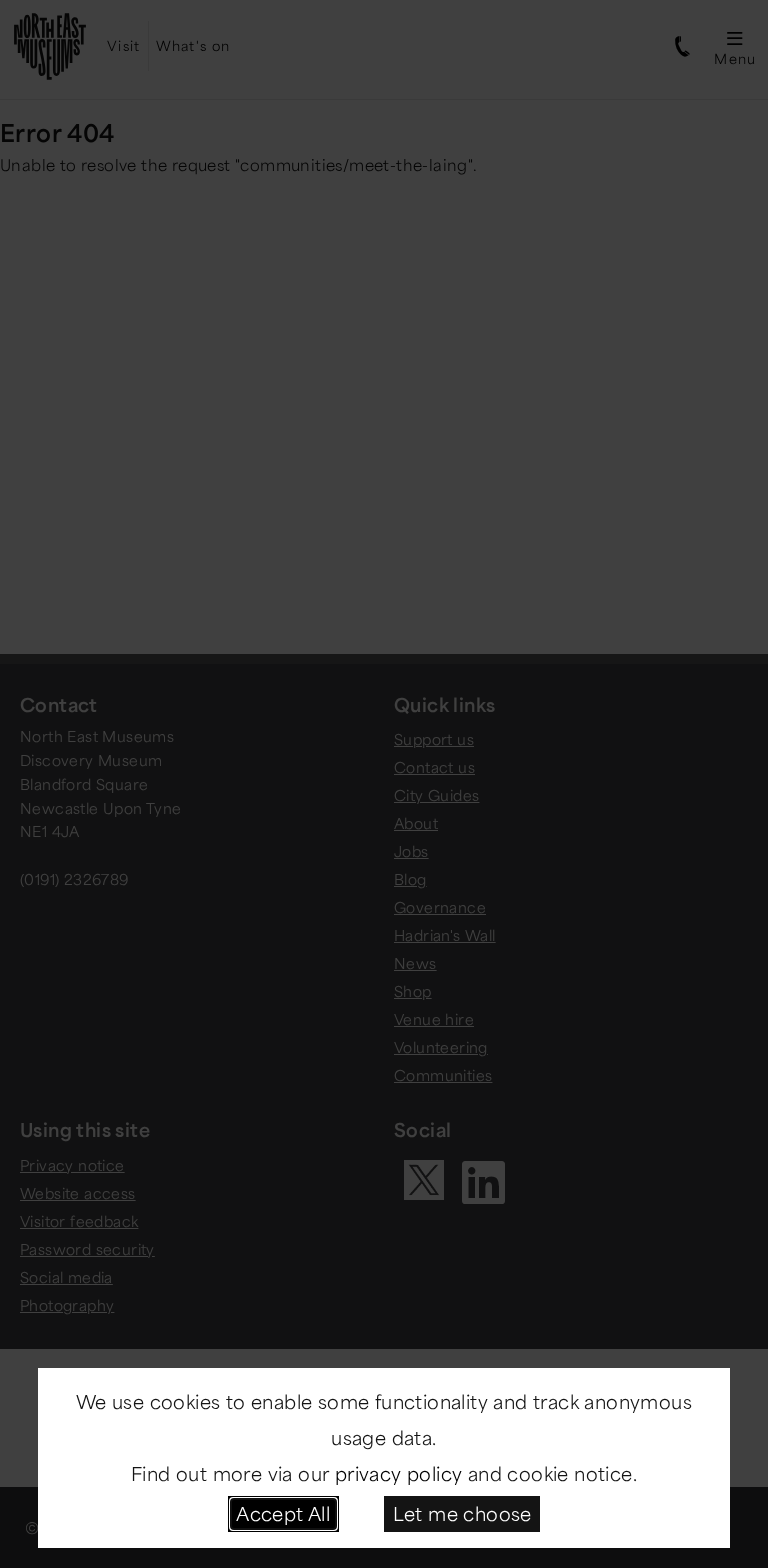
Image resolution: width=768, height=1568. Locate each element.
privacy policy (399, 1473)
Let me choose (462, 1513)
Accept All (283, 1513)
